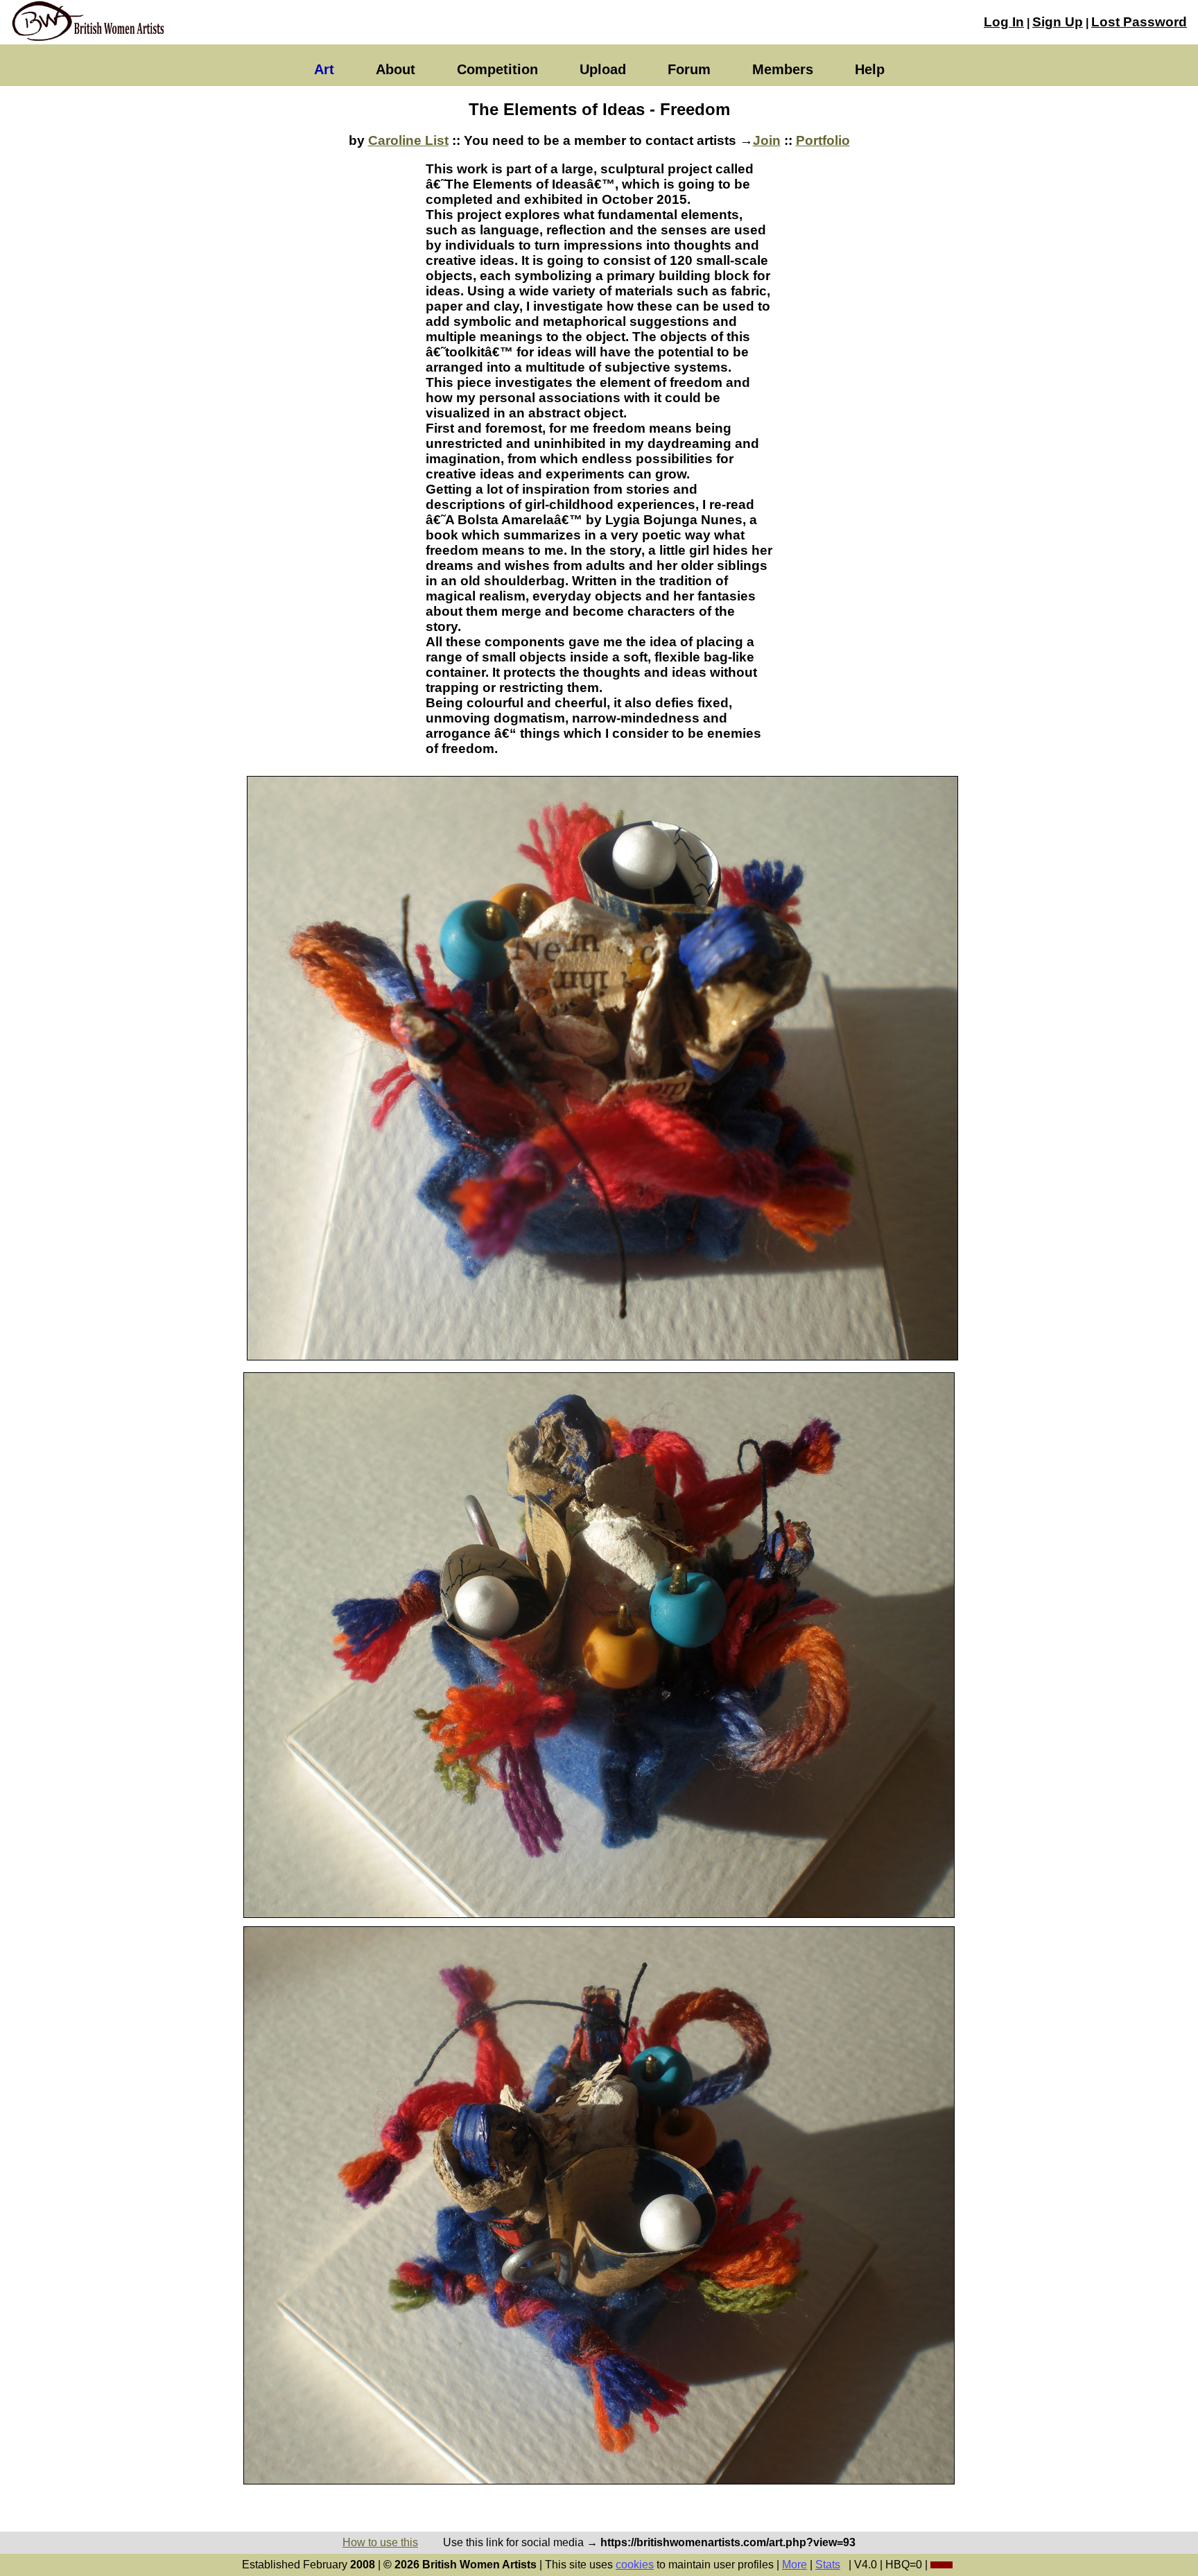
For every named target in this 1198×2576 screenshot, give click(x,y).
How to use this (380, 2542)
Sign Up (1058, 22)
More (795, 2565)
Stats (828, 2565)
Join (767, 140)
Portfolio (823, 140)
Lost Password (1139, 22)
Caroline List (408, 140)
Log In (1004, 22)
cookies (635, 2565)
